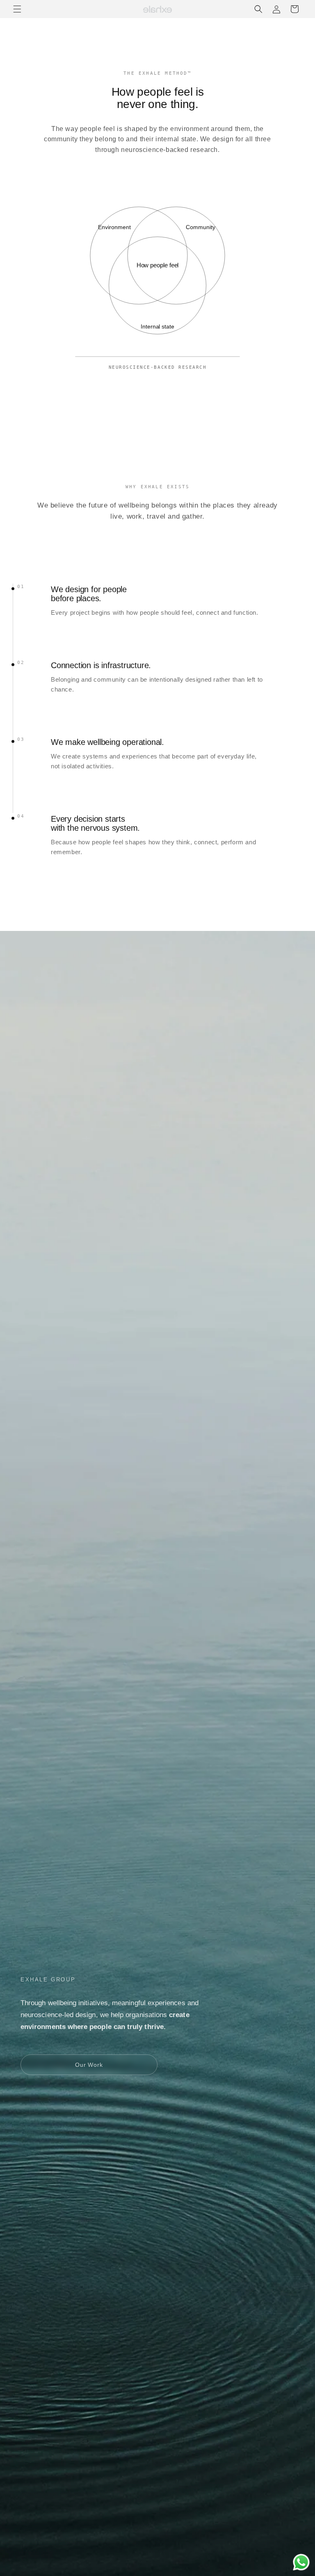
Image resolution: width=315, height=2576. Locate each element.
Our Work (89, 2065)
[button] (17, 9)
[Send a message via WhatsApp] (301, 2562)
